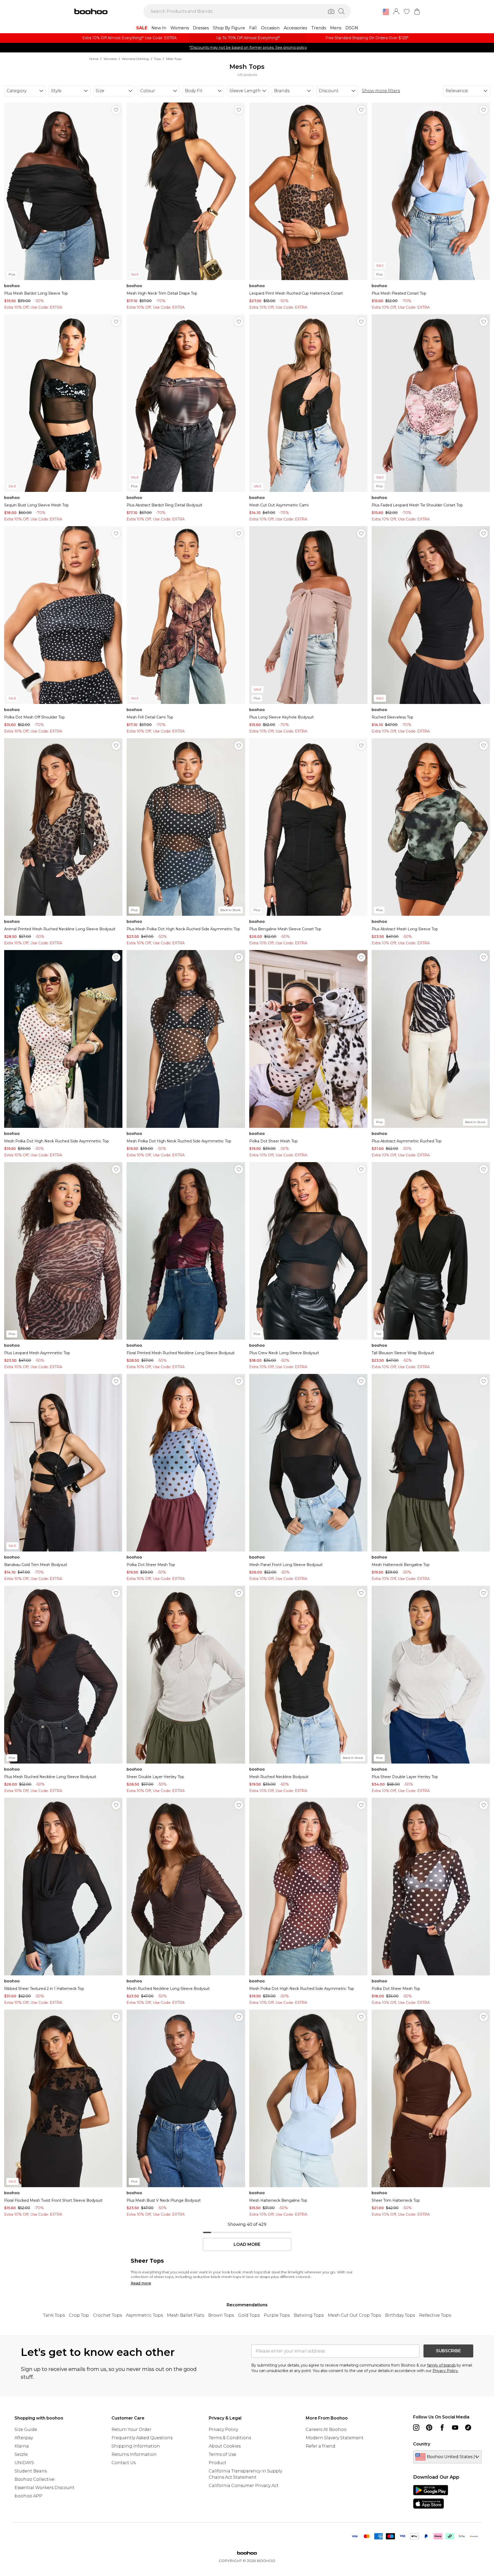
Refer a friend (321, 2446)
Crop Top (79, 2315)
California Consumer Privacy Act (244, 2486)
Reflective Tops (435, 2315)
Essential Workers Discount (44, 2488)
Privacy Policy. (446, 2371)
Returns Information (134, 2454)
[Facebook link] (442, 2428)
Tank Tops (54, 2315)
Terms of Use (222, 2454)
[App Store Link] (431, 2497)
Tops (157, 59)
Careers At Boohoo (326, 2429)
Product (218, 2463)
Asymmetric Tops (144, 2315)
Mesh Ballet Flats (186, 2315)
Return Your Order (131, 2429)
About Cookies (225, 2446)
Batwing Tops (309, 2315)
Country (422, 2444)
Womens (110, 59)
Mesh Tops (174, 59)
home (94, 59)
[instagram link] (416, 2428)
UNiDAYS (24, 2463)
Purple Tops (277, 2315)
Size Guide (26, 2429)
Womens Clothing (135, 59)
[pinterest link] (429, 2428)
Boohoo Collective (34, 2479)
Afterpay (24, 2438)
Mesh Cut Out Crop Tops (354, 2315)
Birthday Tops (400, 2315)
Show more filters (381, 91)
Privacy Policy (223, 2429)
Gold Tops (249, 2315)
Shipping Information (136, 2446)
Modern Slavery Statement (335, 2438)
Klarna (22, 2446)
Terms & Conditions (230, 2438)
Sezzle (21, 2454)
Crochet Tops (107, 2315)
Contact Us (124, 2463)
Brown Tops (221, 2315)
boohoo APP (28, 2496)
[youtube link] (455, 2428)
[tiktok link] (468, 2428)
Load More (247, 2245)
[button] (386, 12)
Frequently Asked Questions (142, 2438)
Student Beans (31, 2471)
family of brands (441, 2365)
